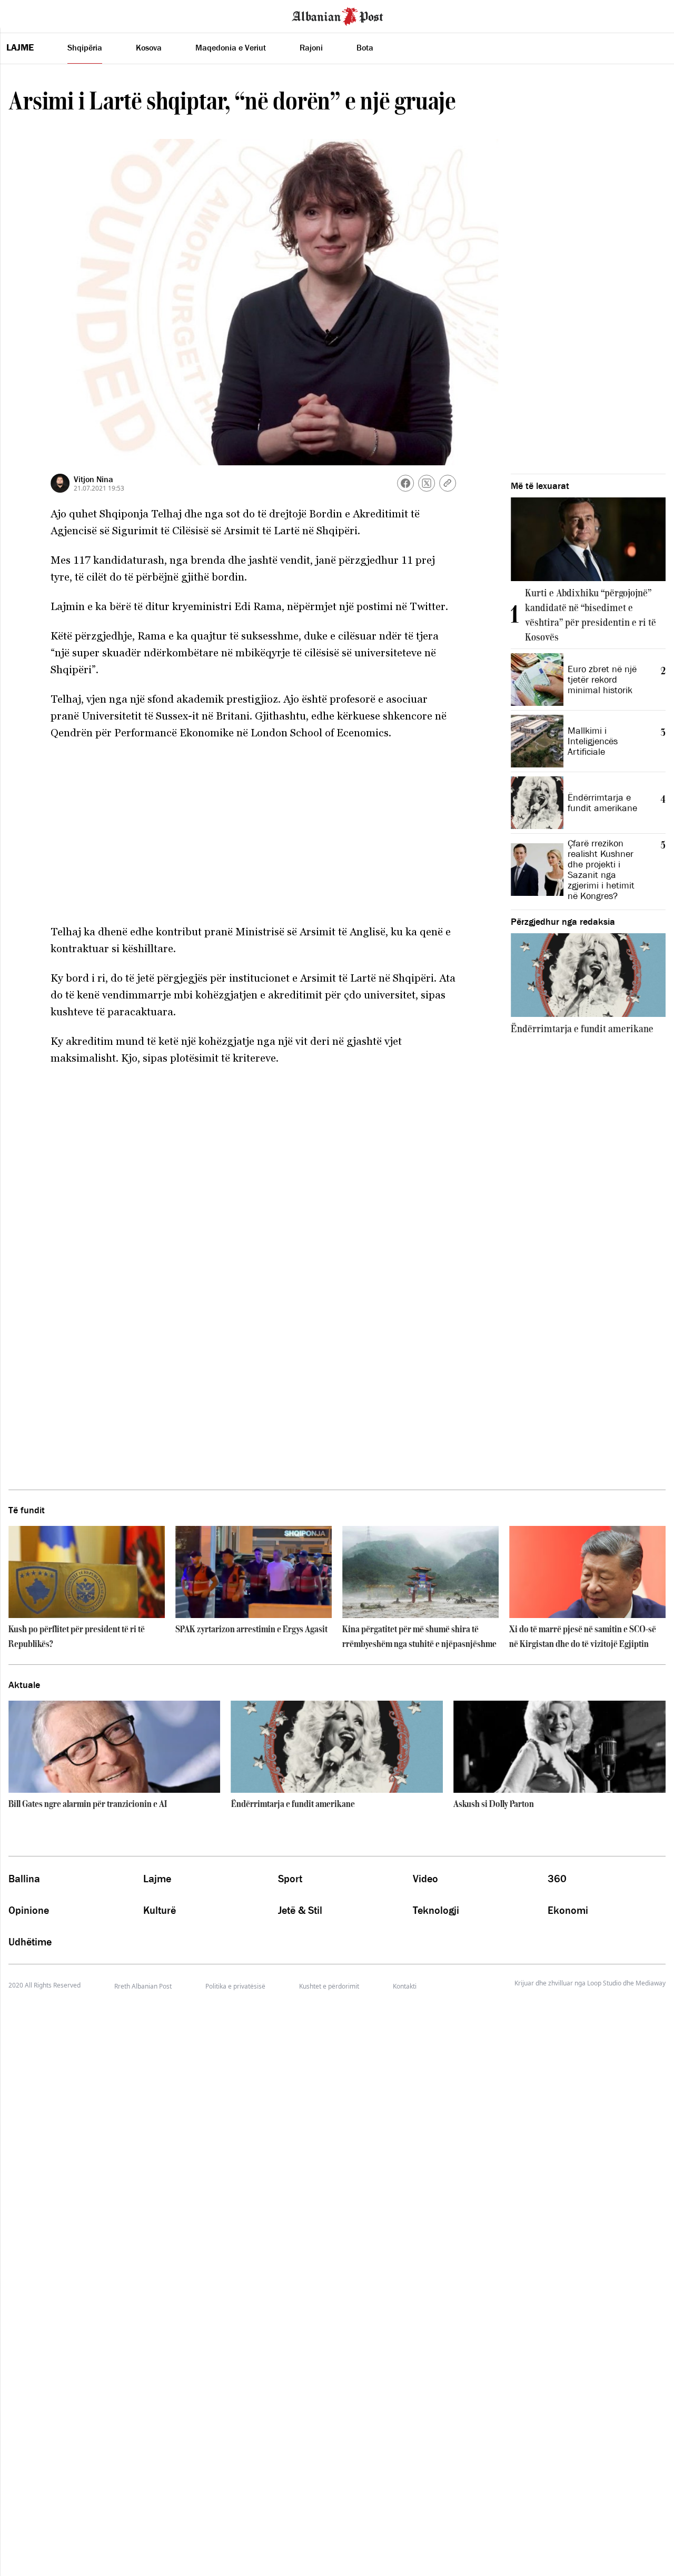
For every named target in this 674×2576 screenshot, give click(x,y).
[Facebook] (405, 483)
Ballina (24, 1879)
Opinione (29, 1910)
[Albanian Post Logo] (338, 15)
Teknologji (436, 1910)
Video (425, 1879)
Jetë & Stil (300, 1910)
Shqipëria (85, 47)
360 (557, 1879)
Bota (365, 47)
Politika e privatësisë (235, 1986)
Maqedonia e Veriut (231, 47)
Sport (290, 1879)
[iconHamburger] (28, 15)
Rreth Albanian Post (143, 1986)
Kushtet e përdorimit (329, 1986)
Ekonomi (568, 1910)
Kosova (149, 47)
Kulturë (160, 1910)
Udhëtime (30, 1942)
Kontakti (405, 1986)
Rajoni (311, 47)
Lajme (20, 47)
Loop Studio (604, 1983)
